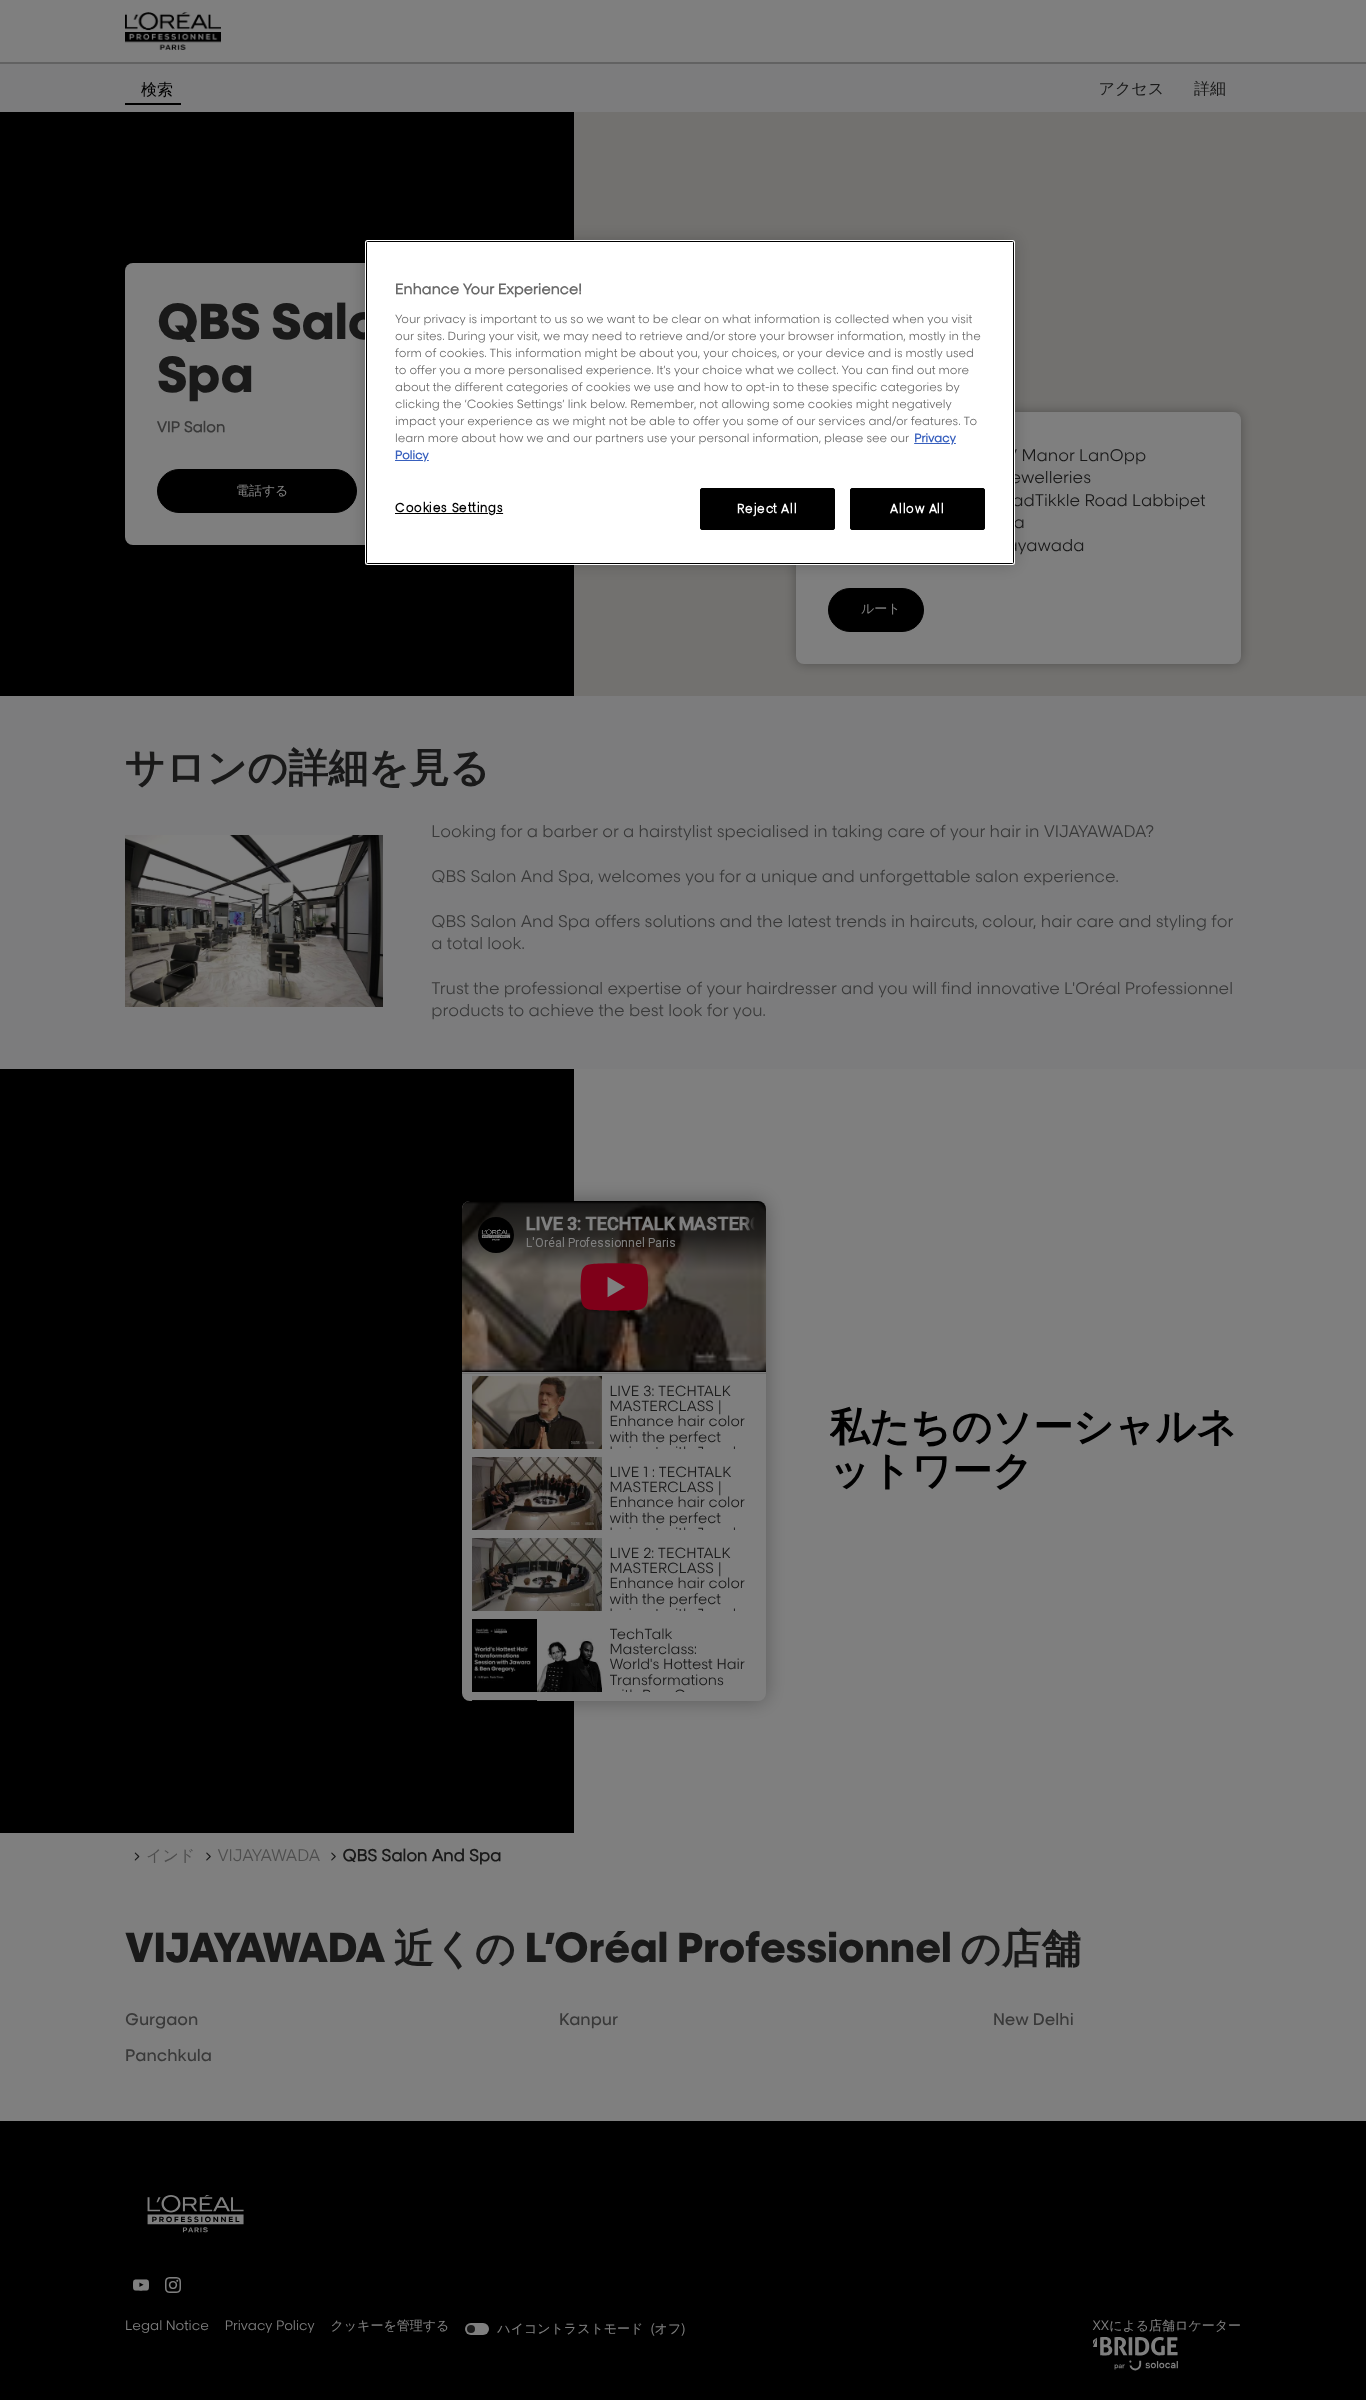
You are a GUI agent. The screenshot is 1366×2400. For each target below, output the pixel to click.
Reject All (767, 508)
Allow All (917, 508)
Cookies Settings (449, 507)
